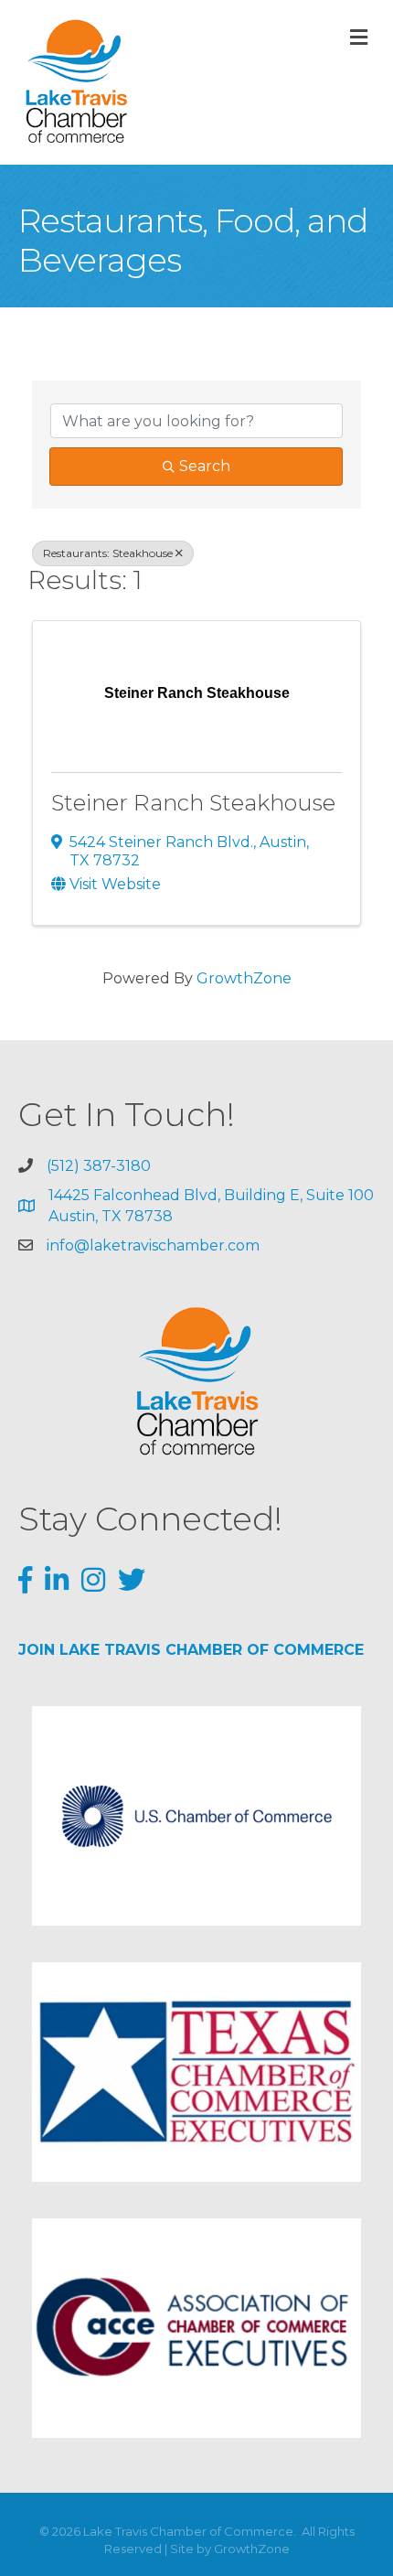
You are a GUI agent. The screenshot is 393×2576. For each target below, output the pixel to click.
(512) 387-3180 (99, 1166)
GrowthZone (244, 978)
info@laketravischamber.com (153, 1245)
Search (205, 466)
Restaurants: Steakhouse (108, 553)
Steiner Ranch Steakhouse (193, 803)
